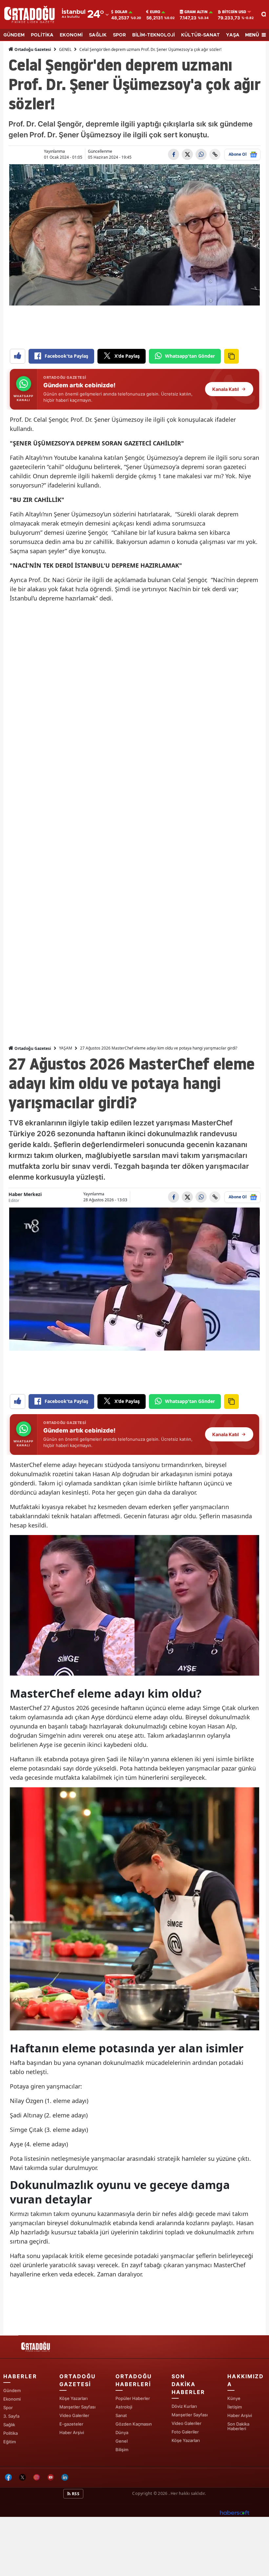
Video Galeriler (74, 2415)
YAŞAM (235, 35)
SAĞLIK (98, 35)
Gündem (12, 2390)
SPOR (119, 35)
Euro (155, 12)
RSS (75, 2494)
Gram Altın (196, 12)
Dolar (121, 12)
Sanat (121, 2415)
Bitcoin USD (234, 12)
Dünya (122, 2432)
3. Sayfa (11, 2416)
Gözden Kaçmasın (134, 2424)
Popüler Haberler (133, 2398)
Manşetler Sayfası (77, 2407)
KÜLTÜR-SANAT (200, 35)
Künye (234, 2398)
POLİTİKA (42, 35)
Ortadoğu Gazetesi (32, 49)
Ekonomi (12, 2399)
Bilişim (122, 2450)
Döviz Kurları (184, 2406)
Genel (122, 2441)
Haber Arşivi (72, 2432)
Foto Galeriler (185, 2432)
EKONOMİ (71, 35)
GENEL (65, 49)
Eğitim (10, 2442)
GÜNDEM (14, 35)
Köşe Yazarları (73, 2398)
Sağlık (9, 2425)
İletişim (235, 2407)
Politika (10, 2433)
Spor (8, 2407)
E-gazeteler (71, 2424)
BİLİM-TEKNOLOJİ (154, 35)
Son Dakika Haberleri (238, 2426)
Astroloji (124, 2407)
